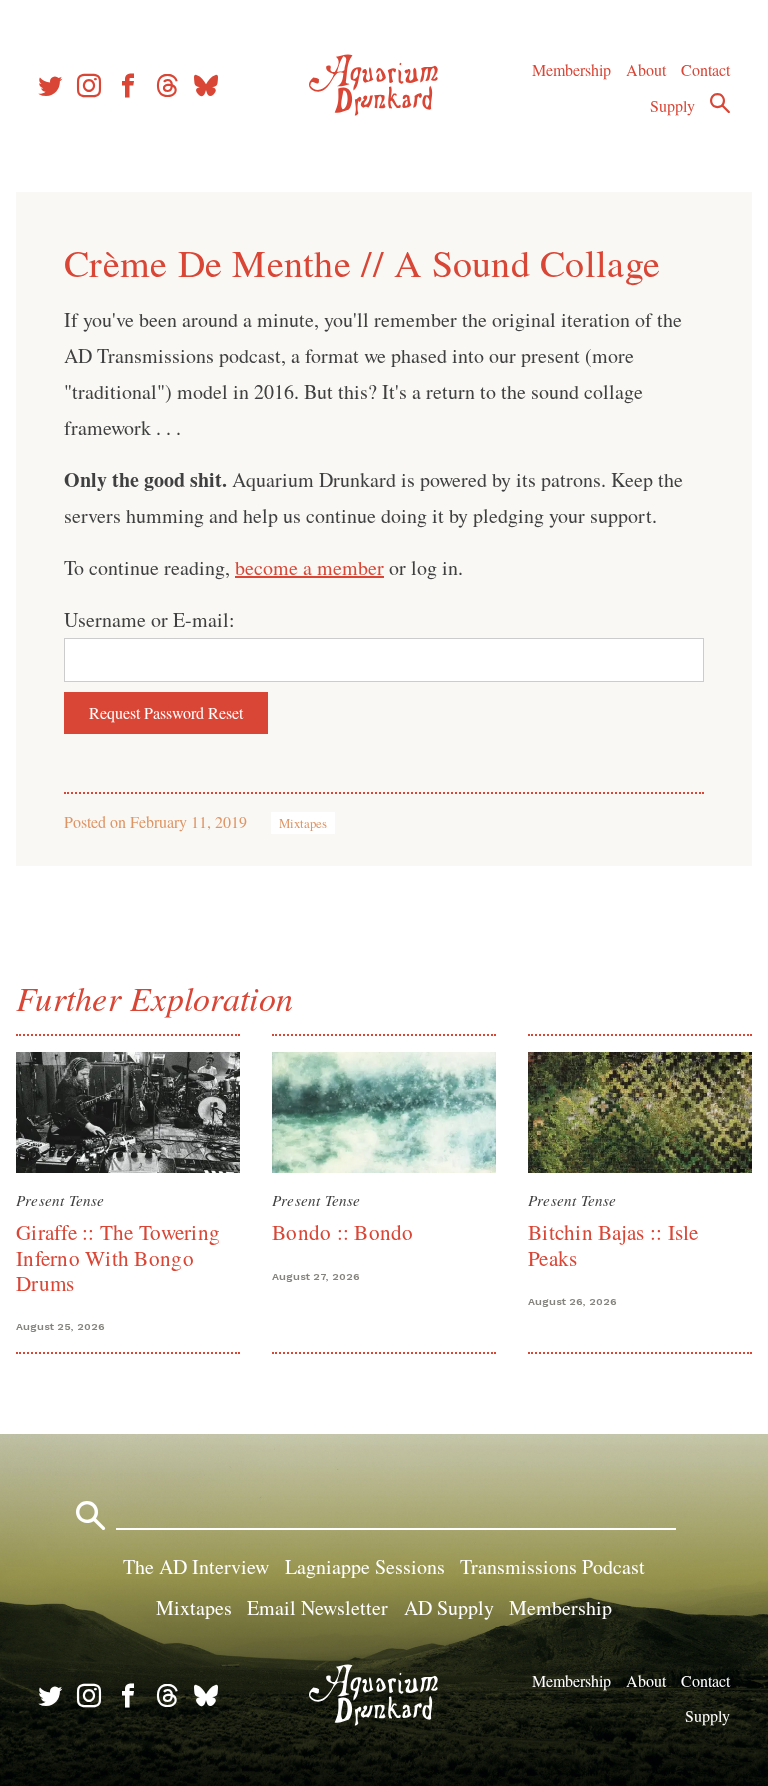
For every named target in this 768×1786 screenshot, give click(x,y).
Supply (672, 105)
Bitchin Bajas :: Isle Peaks (613, 1244)
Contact (705, 69)
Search (720, 103)
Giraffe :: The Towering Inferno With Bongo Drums (118, 1257)
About (646, 69)
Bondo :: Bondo (343, 1232)
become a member (309, 567)
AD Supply (449, 1607)
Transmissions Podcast (552, 1566)
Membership (571, 69)
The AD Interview (196, 1566)
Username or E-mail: (149, 619)
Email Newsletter (317, 1607)
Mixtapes (303, 823)
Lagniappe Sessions (365, 1566)
